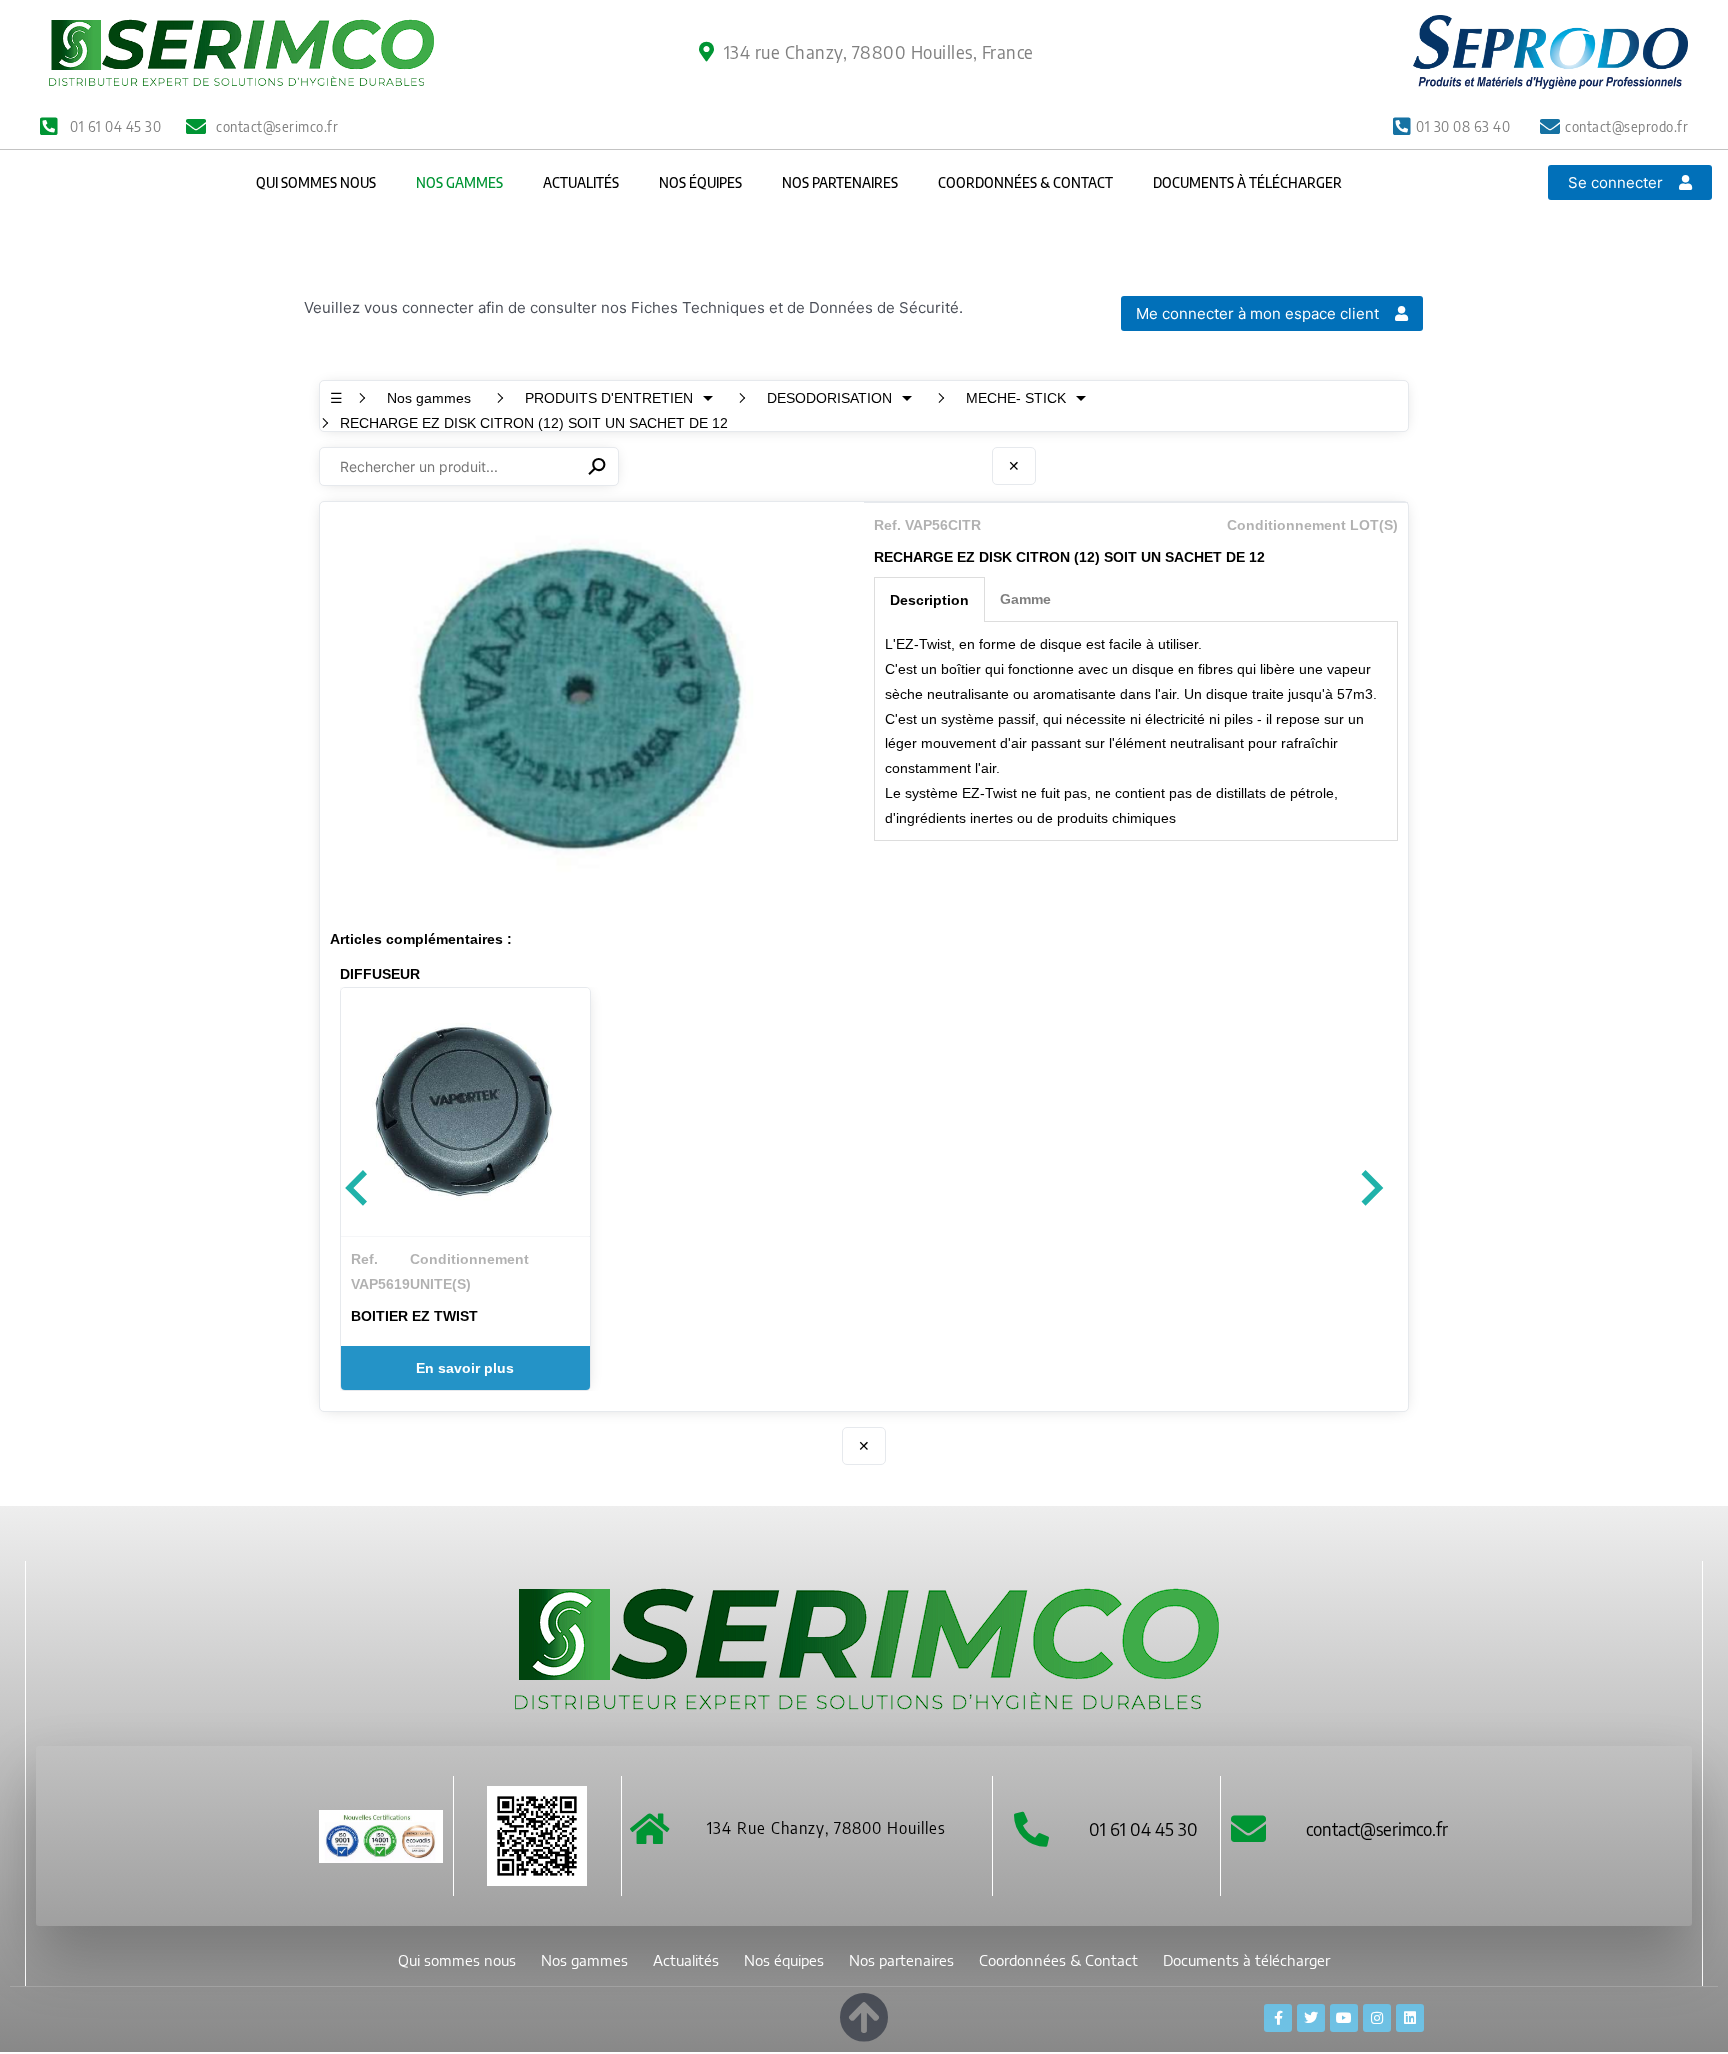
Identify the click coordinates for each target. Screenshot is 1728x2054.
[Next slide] (1370, 1189)
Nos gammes (459, 182)
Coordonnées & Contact (1025, 182)
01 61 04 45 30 (1143, 1828)
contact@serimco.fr (1377, 1828)
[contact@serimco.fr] (1248, 1828)
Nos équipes (700, 182)
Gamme (1025, 599)
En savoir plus (465, 1368)
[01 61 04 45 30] (1031, 1828)
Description (929, 600)
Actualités (581, 182)
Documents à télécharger (1247, 182)
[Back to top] (864, 2013)
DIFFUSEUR (380, 974)
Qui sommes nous (316, 182)
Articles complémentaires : (421, 939)
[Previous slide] (359, 1189)
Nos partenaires (840, 182)
